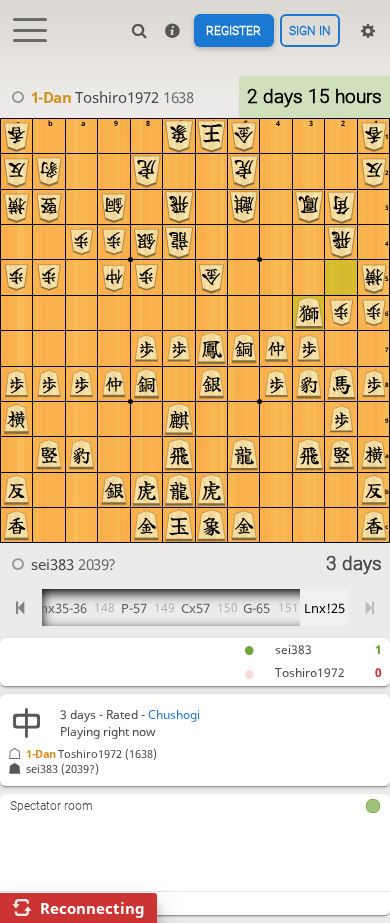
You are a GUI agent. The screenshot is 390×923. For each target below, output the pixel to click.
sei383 (293, 649)
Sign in (310, 31)
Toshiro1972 (310, 672)
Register (233, 31)
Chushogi (174, 714)
